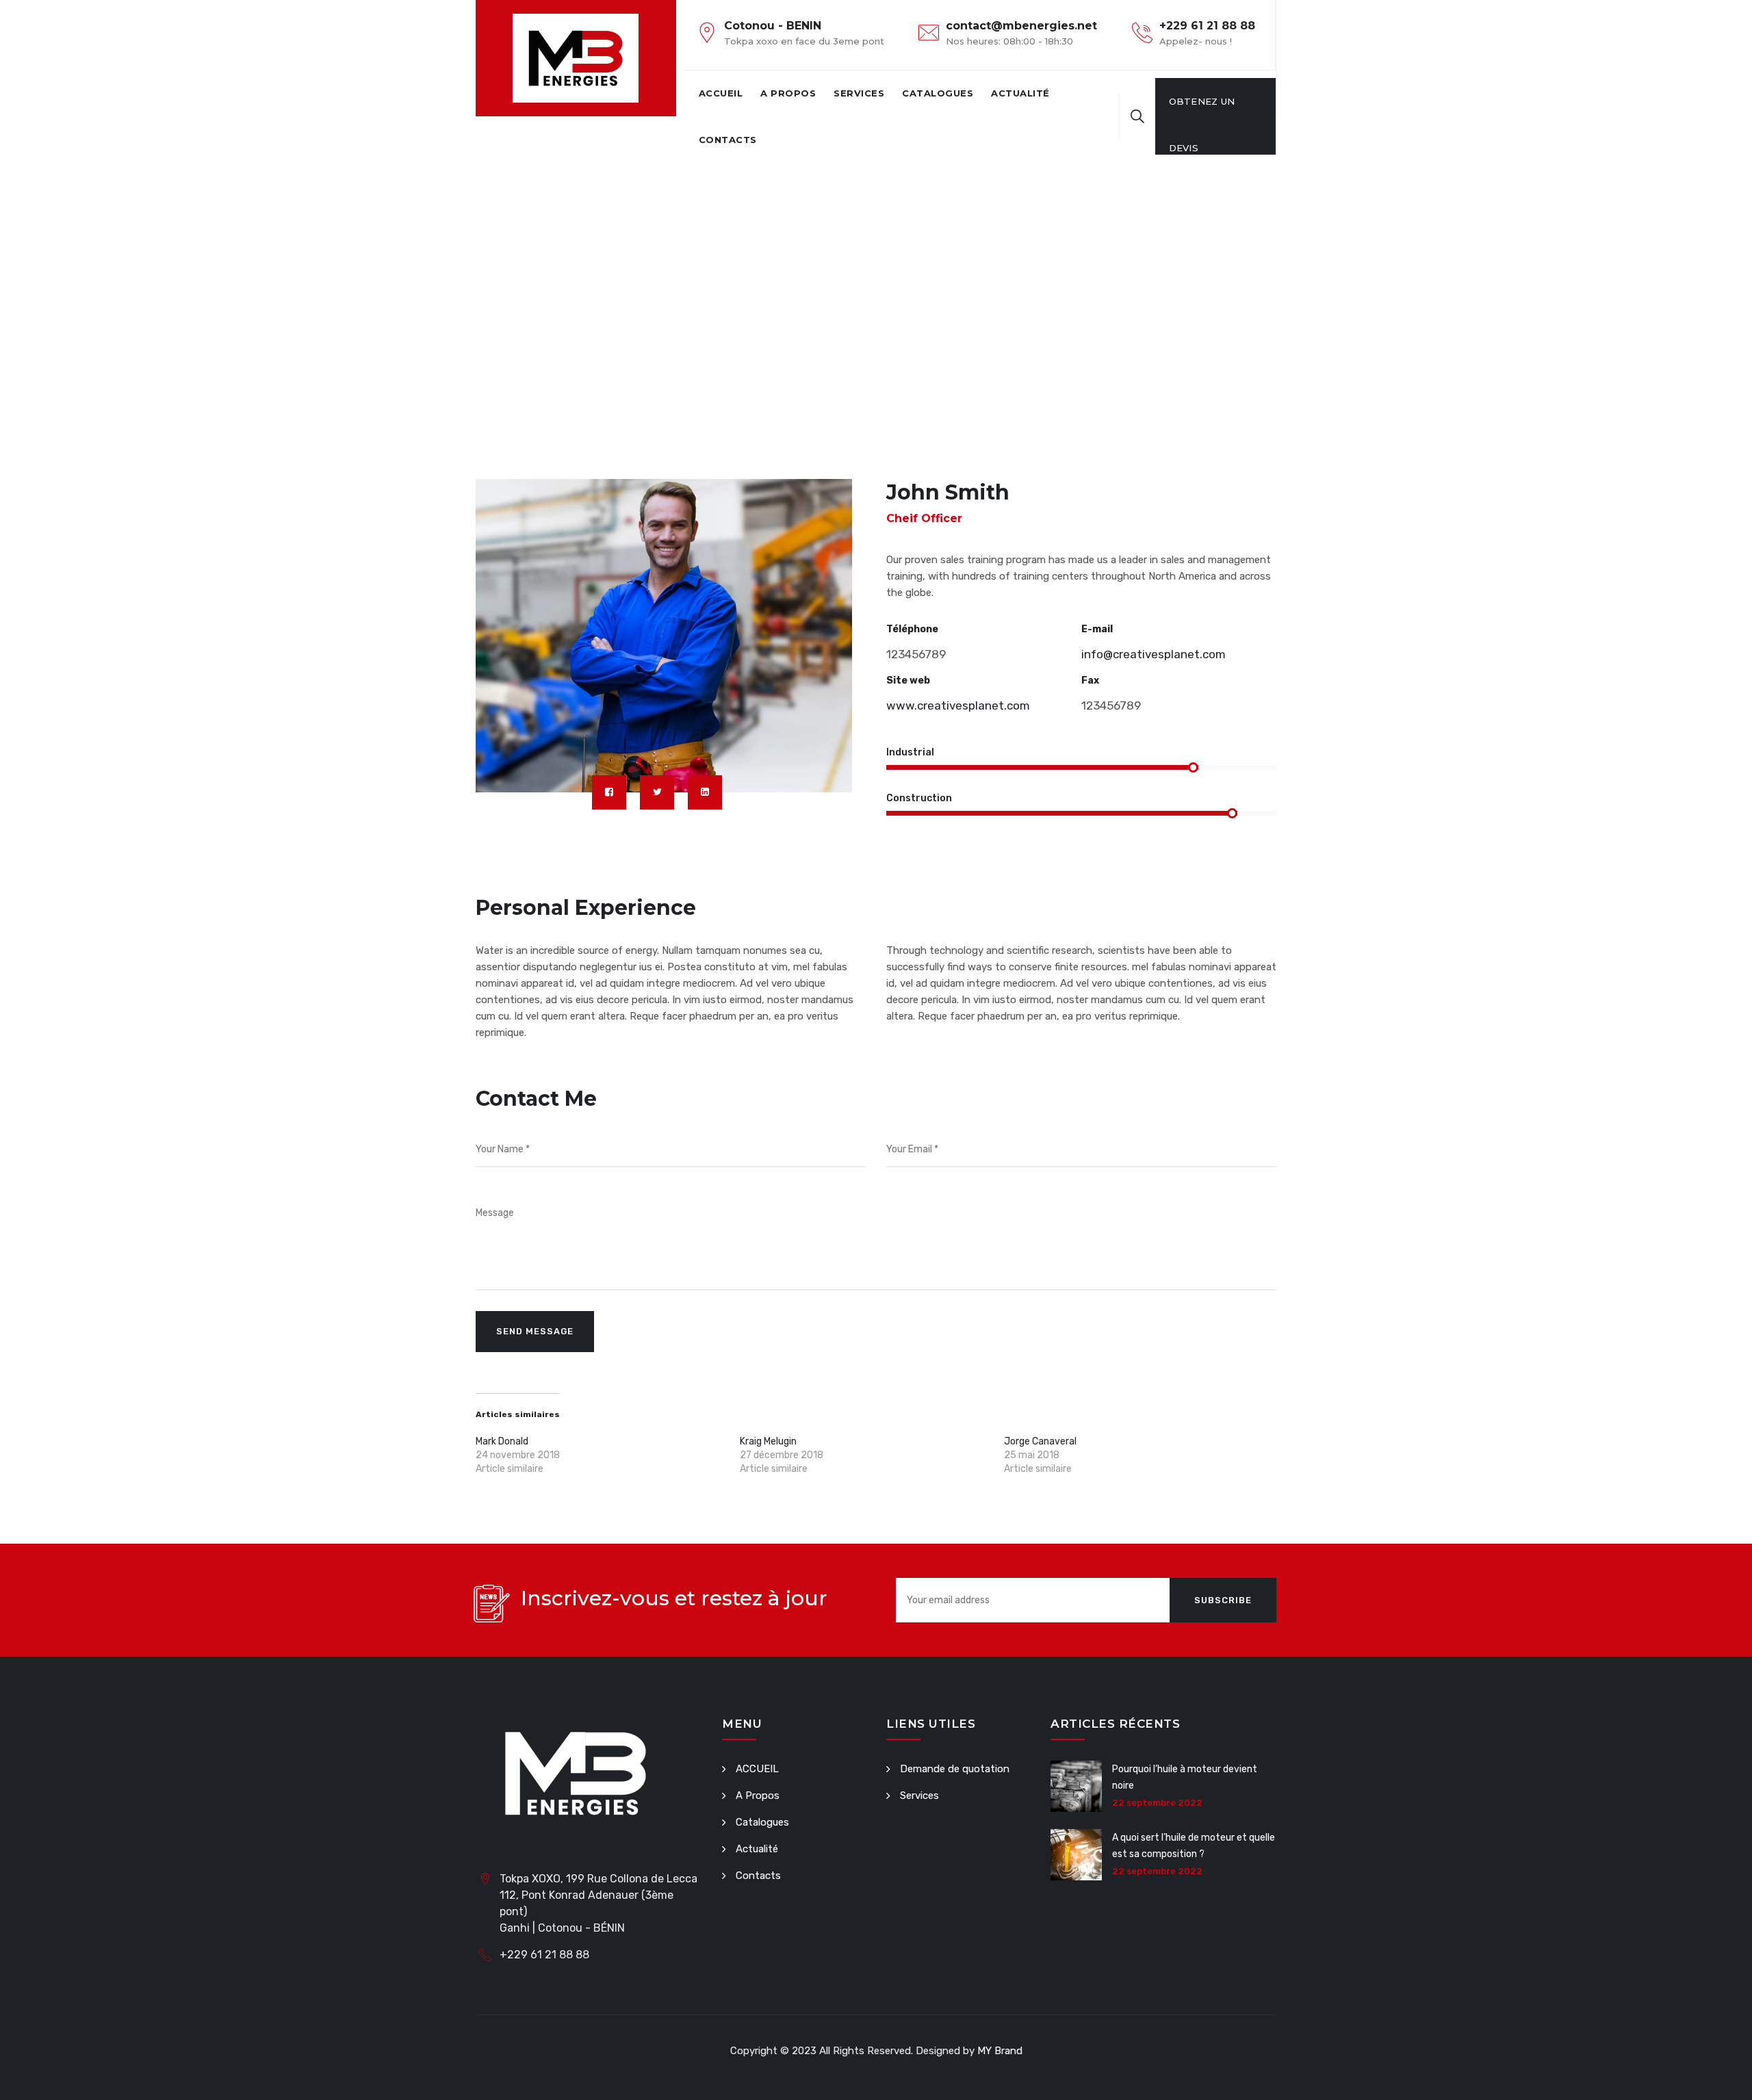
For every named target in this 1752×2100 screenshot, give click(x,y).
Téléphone (912, 629)
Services (859, 93)
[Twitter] (657, 792)
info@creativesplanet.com (1154, 654)
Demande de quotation (955, 1769)
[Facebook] (609, 792)
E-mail (1097, 629)
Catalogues (938, 93)
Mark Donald (502, 1441)
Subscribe (1223, 1600)
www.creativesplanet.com (958, 705)
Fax (1090, 680)
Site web (908, 680)
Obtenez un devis (1202, 110)
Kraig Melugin (768, 1441)
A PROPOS (788, 93)
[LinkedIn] (705, 792)
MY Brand (1000, 2051)
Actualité (1020, 93)
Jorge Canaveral (1040, 1441)
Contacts (728, 140)
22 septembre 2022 (1157, 1803)
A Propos (758, 1796)
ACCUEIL (721, 93)
